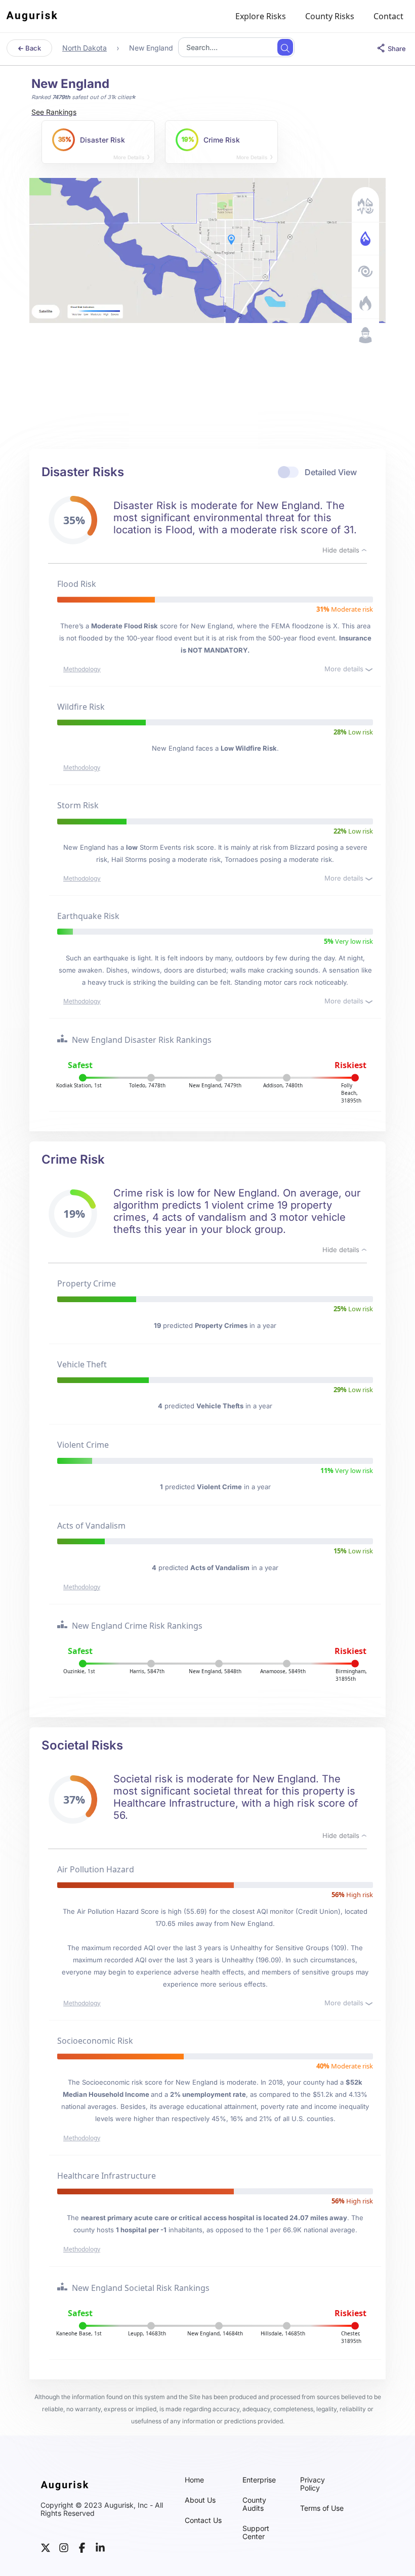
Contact (388, 16)
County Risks (330, 16)
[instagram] (64, 2547)
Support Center (256, 2533)
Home (194, 2480)
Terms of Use (322, 2508)
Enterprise (259, 2480)
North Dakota (85, 48)
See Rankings (54, 112)
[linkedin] (100, 2547)
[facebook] (82, 2547)
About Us (200, 2500)
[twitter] (46, 2547)
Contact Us (203, 2520)
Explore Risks (261, 16)
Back (32, 48)
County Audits (254, 2504)
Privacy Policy (313, 2484)
